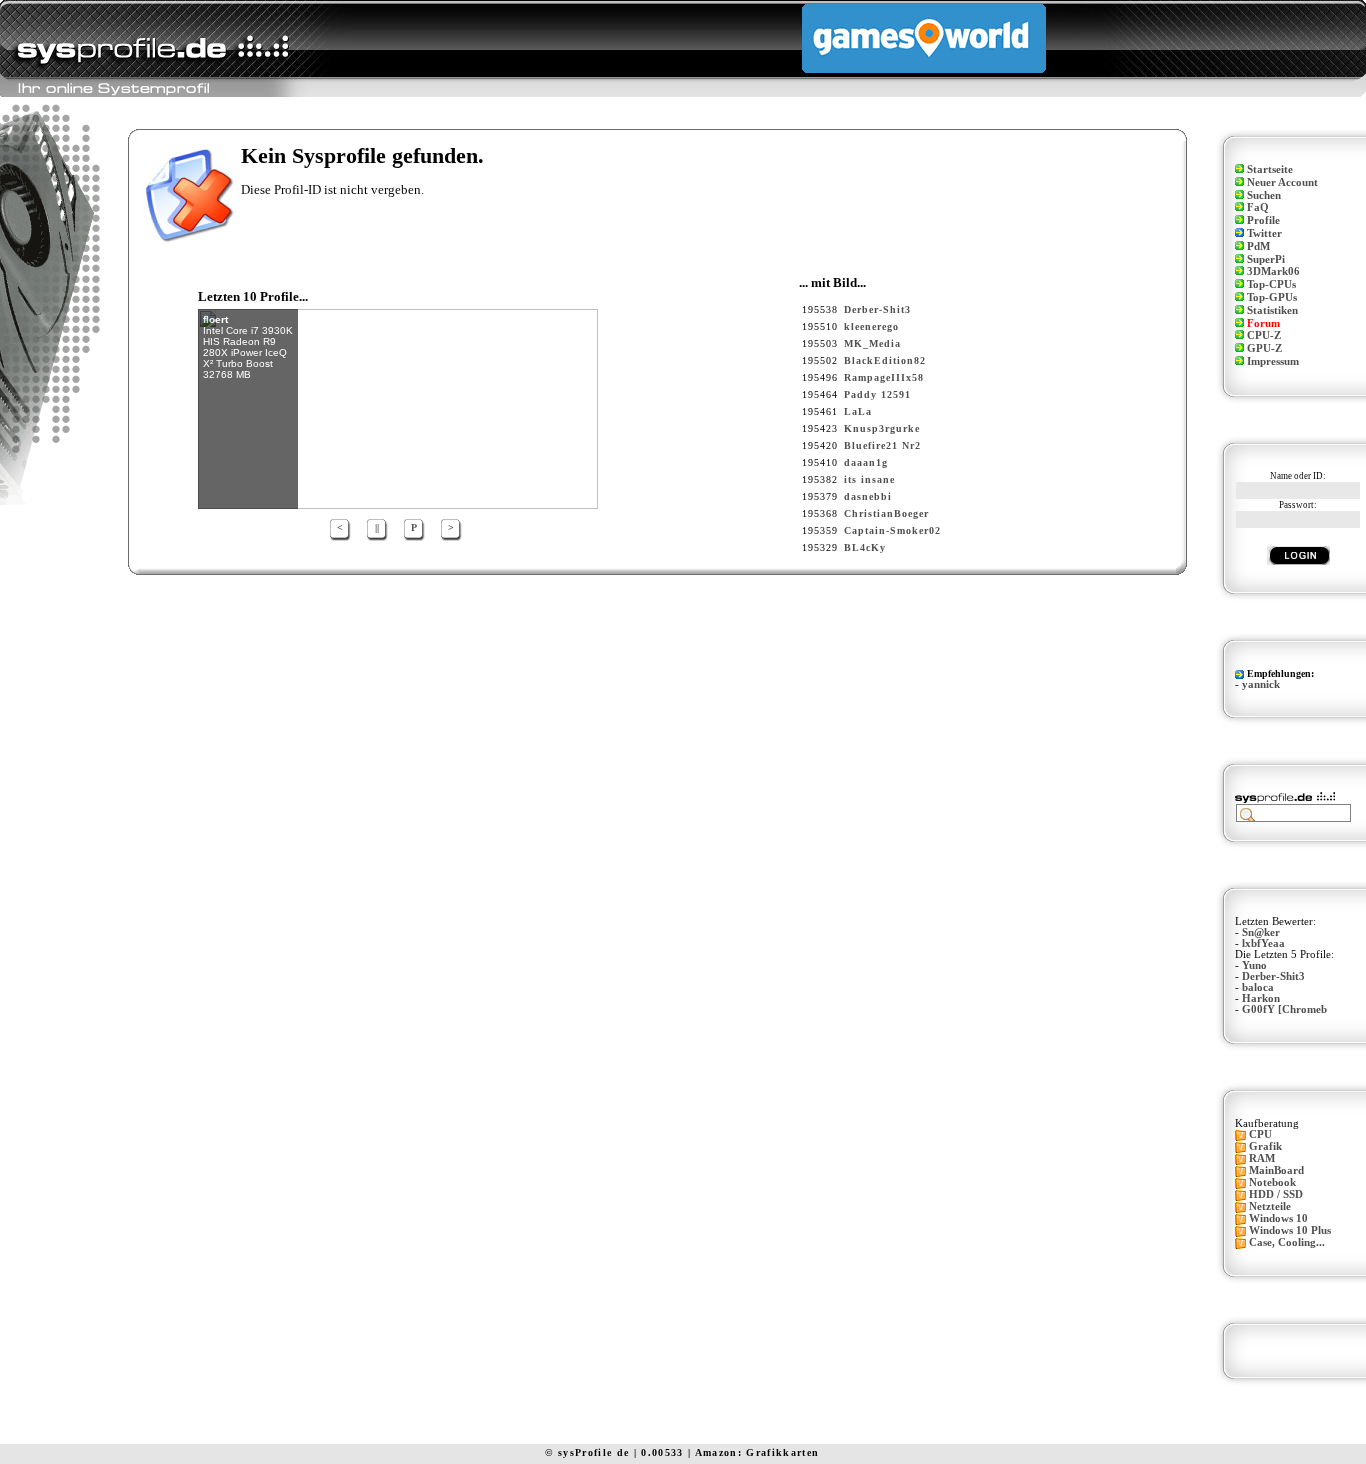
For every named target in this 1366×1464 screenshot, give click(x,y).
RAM (1262, 1158)
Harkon (1261, 998)
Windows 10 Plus (1290, 1230)
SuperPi (1266, 259)
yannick (1261, 684)
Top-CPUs (1271, 284)
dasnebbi (868, 496)
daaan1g (866, 462)
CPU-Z (1264, 335)
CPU (1260, 1134)
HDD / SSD (1276, 1194)
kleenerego (871, 326)
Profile (1263, 220)
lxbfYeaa (1263, 943)
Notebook (1272, 1182)
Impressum (1273, 361)
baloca (1258, 987)
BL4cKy (865, 547)
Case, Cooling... (1287, 1242)
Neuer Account (1282, 182)
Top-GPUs (1272, 297)
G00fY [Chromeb (1284, 1009)
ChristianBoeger (886, 513)
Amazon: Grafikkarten (757, 1452)
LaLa (858, 411)
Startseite (1270, 169)
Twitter (1264, 233)
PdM (1258, 246)
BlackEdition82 (885, 360)
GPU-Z (1264, 348)
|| (377, 527)
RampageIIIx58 (884, 377)
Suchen (1264, 195)
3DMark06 (1273, 271)
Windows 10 (1278, 1218)
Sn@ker (1261, 932)
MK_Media (872, 343)
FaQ (1258, 207)
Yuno (1254, 965)
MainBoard (1276, 1170)
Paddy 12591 (877, 394)
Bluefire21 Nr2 (882, 445)
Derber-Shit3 (877, 309)
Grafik (1265, 1146)
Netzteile (1270, 1206)
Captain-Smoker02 (892, 530)
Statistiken (1272, 310)
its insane (869, 479)
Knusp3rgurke (882, 428)
